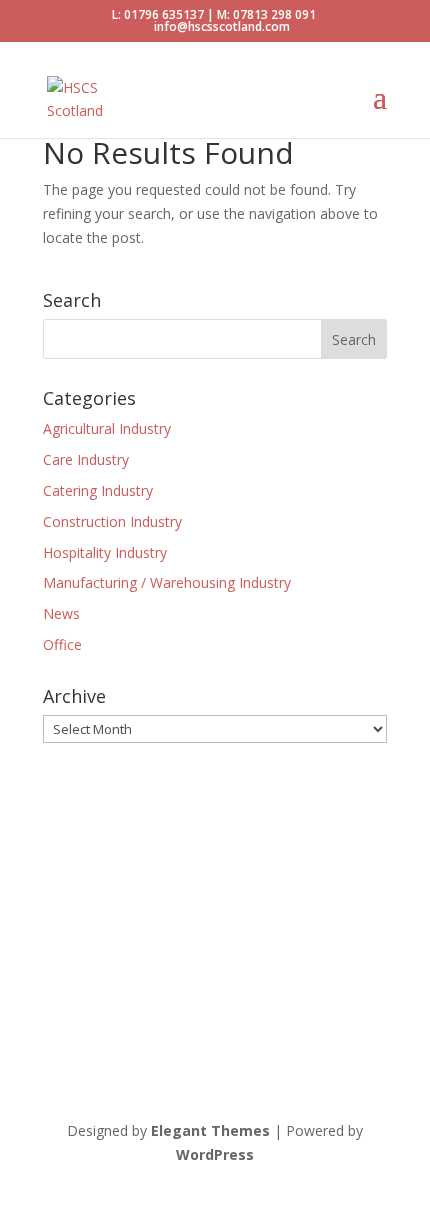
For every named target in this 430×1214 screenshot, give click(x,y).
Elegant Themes (210, 1130)
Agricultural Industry (107, 428)
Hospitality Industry (105, 552)
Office (62, 644)
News (61, 613)
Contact (318, 978)
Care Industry (86, 459)
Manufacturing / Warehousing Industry (167, 582)
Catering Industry (98, 490)
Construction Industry (112, 521)
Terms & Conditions (212, 978)
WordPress (215, 1154)
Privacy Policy (87, 978)
